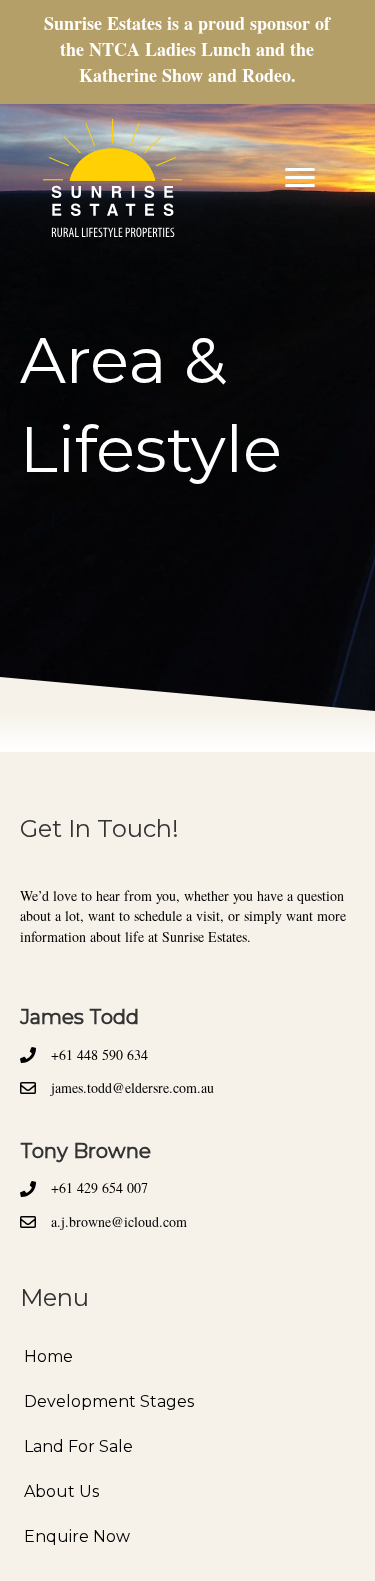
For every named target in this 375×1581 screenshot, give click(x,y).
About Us (61, 1491)
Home (48, 1356)
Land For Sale (78, 1446)
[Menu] (300, 178)
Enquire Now (77, 1536)
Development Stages (109, 1401)
